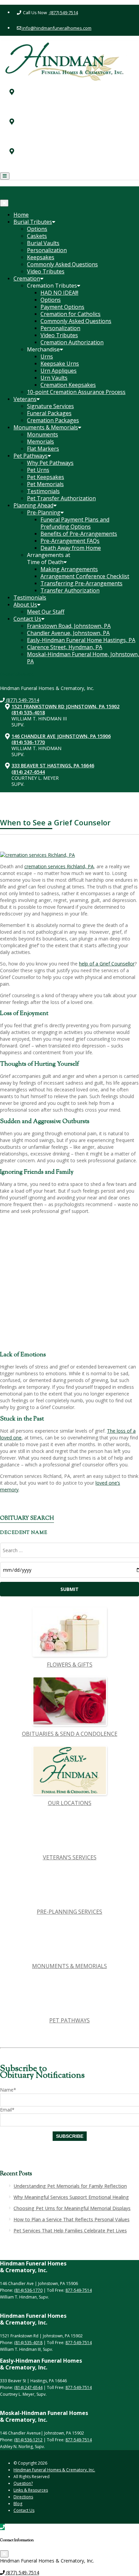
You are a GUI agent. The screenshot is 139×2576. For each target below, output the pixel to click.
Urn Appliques (59, 371)
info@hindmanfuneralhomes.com (56, 28)
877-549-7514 (79, 2290)
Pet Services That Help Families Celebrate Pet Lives (70, 2230)
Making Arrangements (69, 569)
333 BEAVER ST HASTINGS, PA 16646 (65, 146)
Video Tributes (46, 271)
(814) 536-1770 (40, 122)
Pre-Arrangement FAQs (70, 541)
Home (21, 215)
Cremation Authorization (72, 342)
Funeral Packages (49, 413)
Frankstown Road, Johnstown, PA (69, 626)
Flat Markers (43, 449)
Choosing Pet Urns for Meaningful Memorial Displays (72, 2208)
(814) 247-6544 (40, 152)
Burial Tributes (33, 222)
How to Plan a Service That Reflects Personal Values (72, 2219)
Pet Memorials (45, 484)
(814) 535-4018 (40, 93)
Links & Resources (31, 2490)
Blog (18, 2504)
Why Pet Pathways (50, 463)
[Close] (4, 203)
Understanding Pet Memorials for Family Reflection (70, 2186)
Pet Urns (38, 470)
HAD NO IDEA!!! (59, 293)
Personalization (47, 250)
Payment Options (62, 307)
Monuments (43, 434)
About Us (25, 605)
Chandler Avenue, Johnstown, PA (68, 633)
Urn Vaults (54, 378)
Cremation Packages (53, 420)
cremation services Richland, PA (59, 866)
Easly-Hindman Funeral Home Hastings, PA (81, 640)
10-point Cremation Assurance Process (76, 392)
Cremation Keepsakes (68, 385)
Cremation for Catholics (71, 314)
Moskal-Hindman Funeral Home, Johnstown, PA (83, 658)
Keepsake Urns (60, 364)
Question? (23, 2483)
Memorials (40, 442)
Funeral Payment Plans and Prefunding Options (75, 523)
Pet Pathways (31, 456)
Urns (47, 356)
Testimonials (43, 491)
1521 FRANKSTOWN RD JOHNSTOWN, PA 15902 (78, 87)
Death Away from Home (71, 548)
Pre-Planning (44, 512)
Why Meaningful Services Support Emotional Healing (71, 2197)
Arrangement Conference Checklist (85, 576)
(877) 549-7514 (63, 12)
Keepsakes (41, 257)
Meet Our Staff (46, 612)
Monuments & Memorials (46, 427)
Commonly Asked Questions (62, 264)
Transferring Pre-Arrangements (81, 583)
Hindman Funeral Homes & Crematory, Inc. (54, 2470)
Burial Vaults (43, 243)
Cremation (27, 278)
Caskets (37, 236)
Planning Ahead (33, 505)
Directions (23, 2497)
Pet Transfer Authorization (61, 498)
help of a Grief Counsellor (107, 964)
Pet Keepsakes (46, 477)
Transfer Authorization (70, 590)
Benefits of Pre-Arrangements (79, 534)
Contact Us (27, 619)
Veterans (25, 399)
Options (37, 229)
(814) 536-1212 (28, 2440)
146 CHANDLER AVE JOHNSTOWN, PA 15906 (73, 116)
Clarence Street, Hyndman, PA (65, 647)
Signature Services (50, 406)
